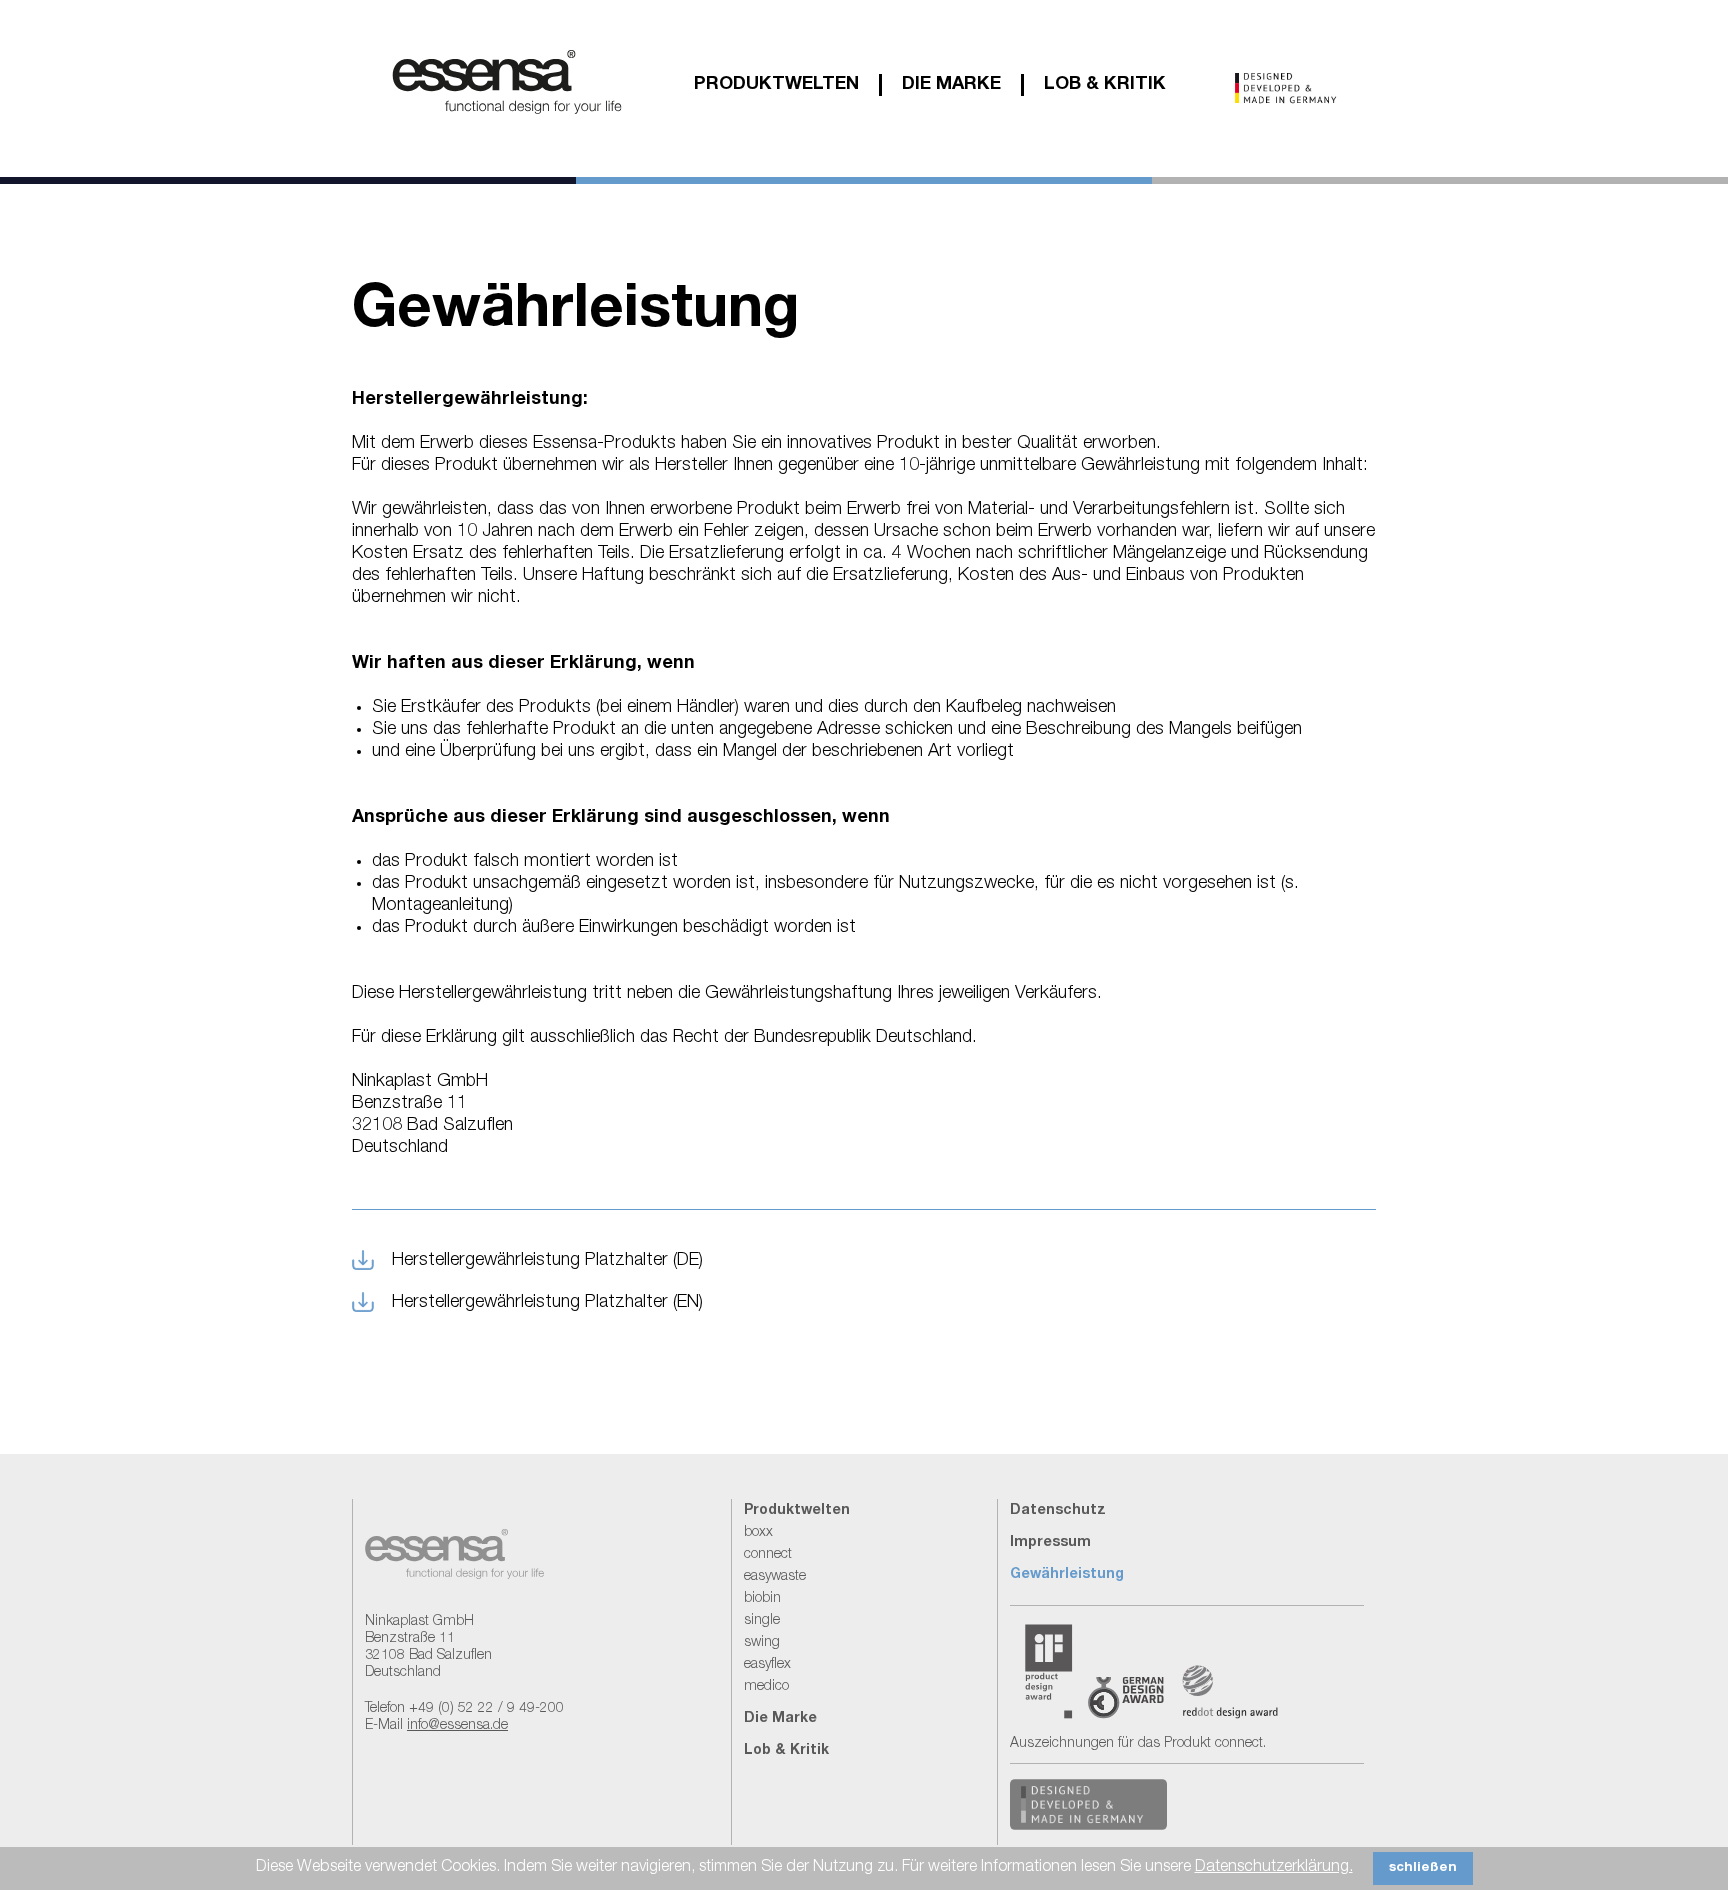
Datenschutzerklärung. (1274, 1868)
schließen (1423, 1868)
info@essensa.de (457, 1726)
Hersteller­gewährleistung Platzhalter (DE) (547, 1261)
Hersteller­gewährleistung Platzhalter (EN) (547, 1303)
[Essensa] (507, 116)
